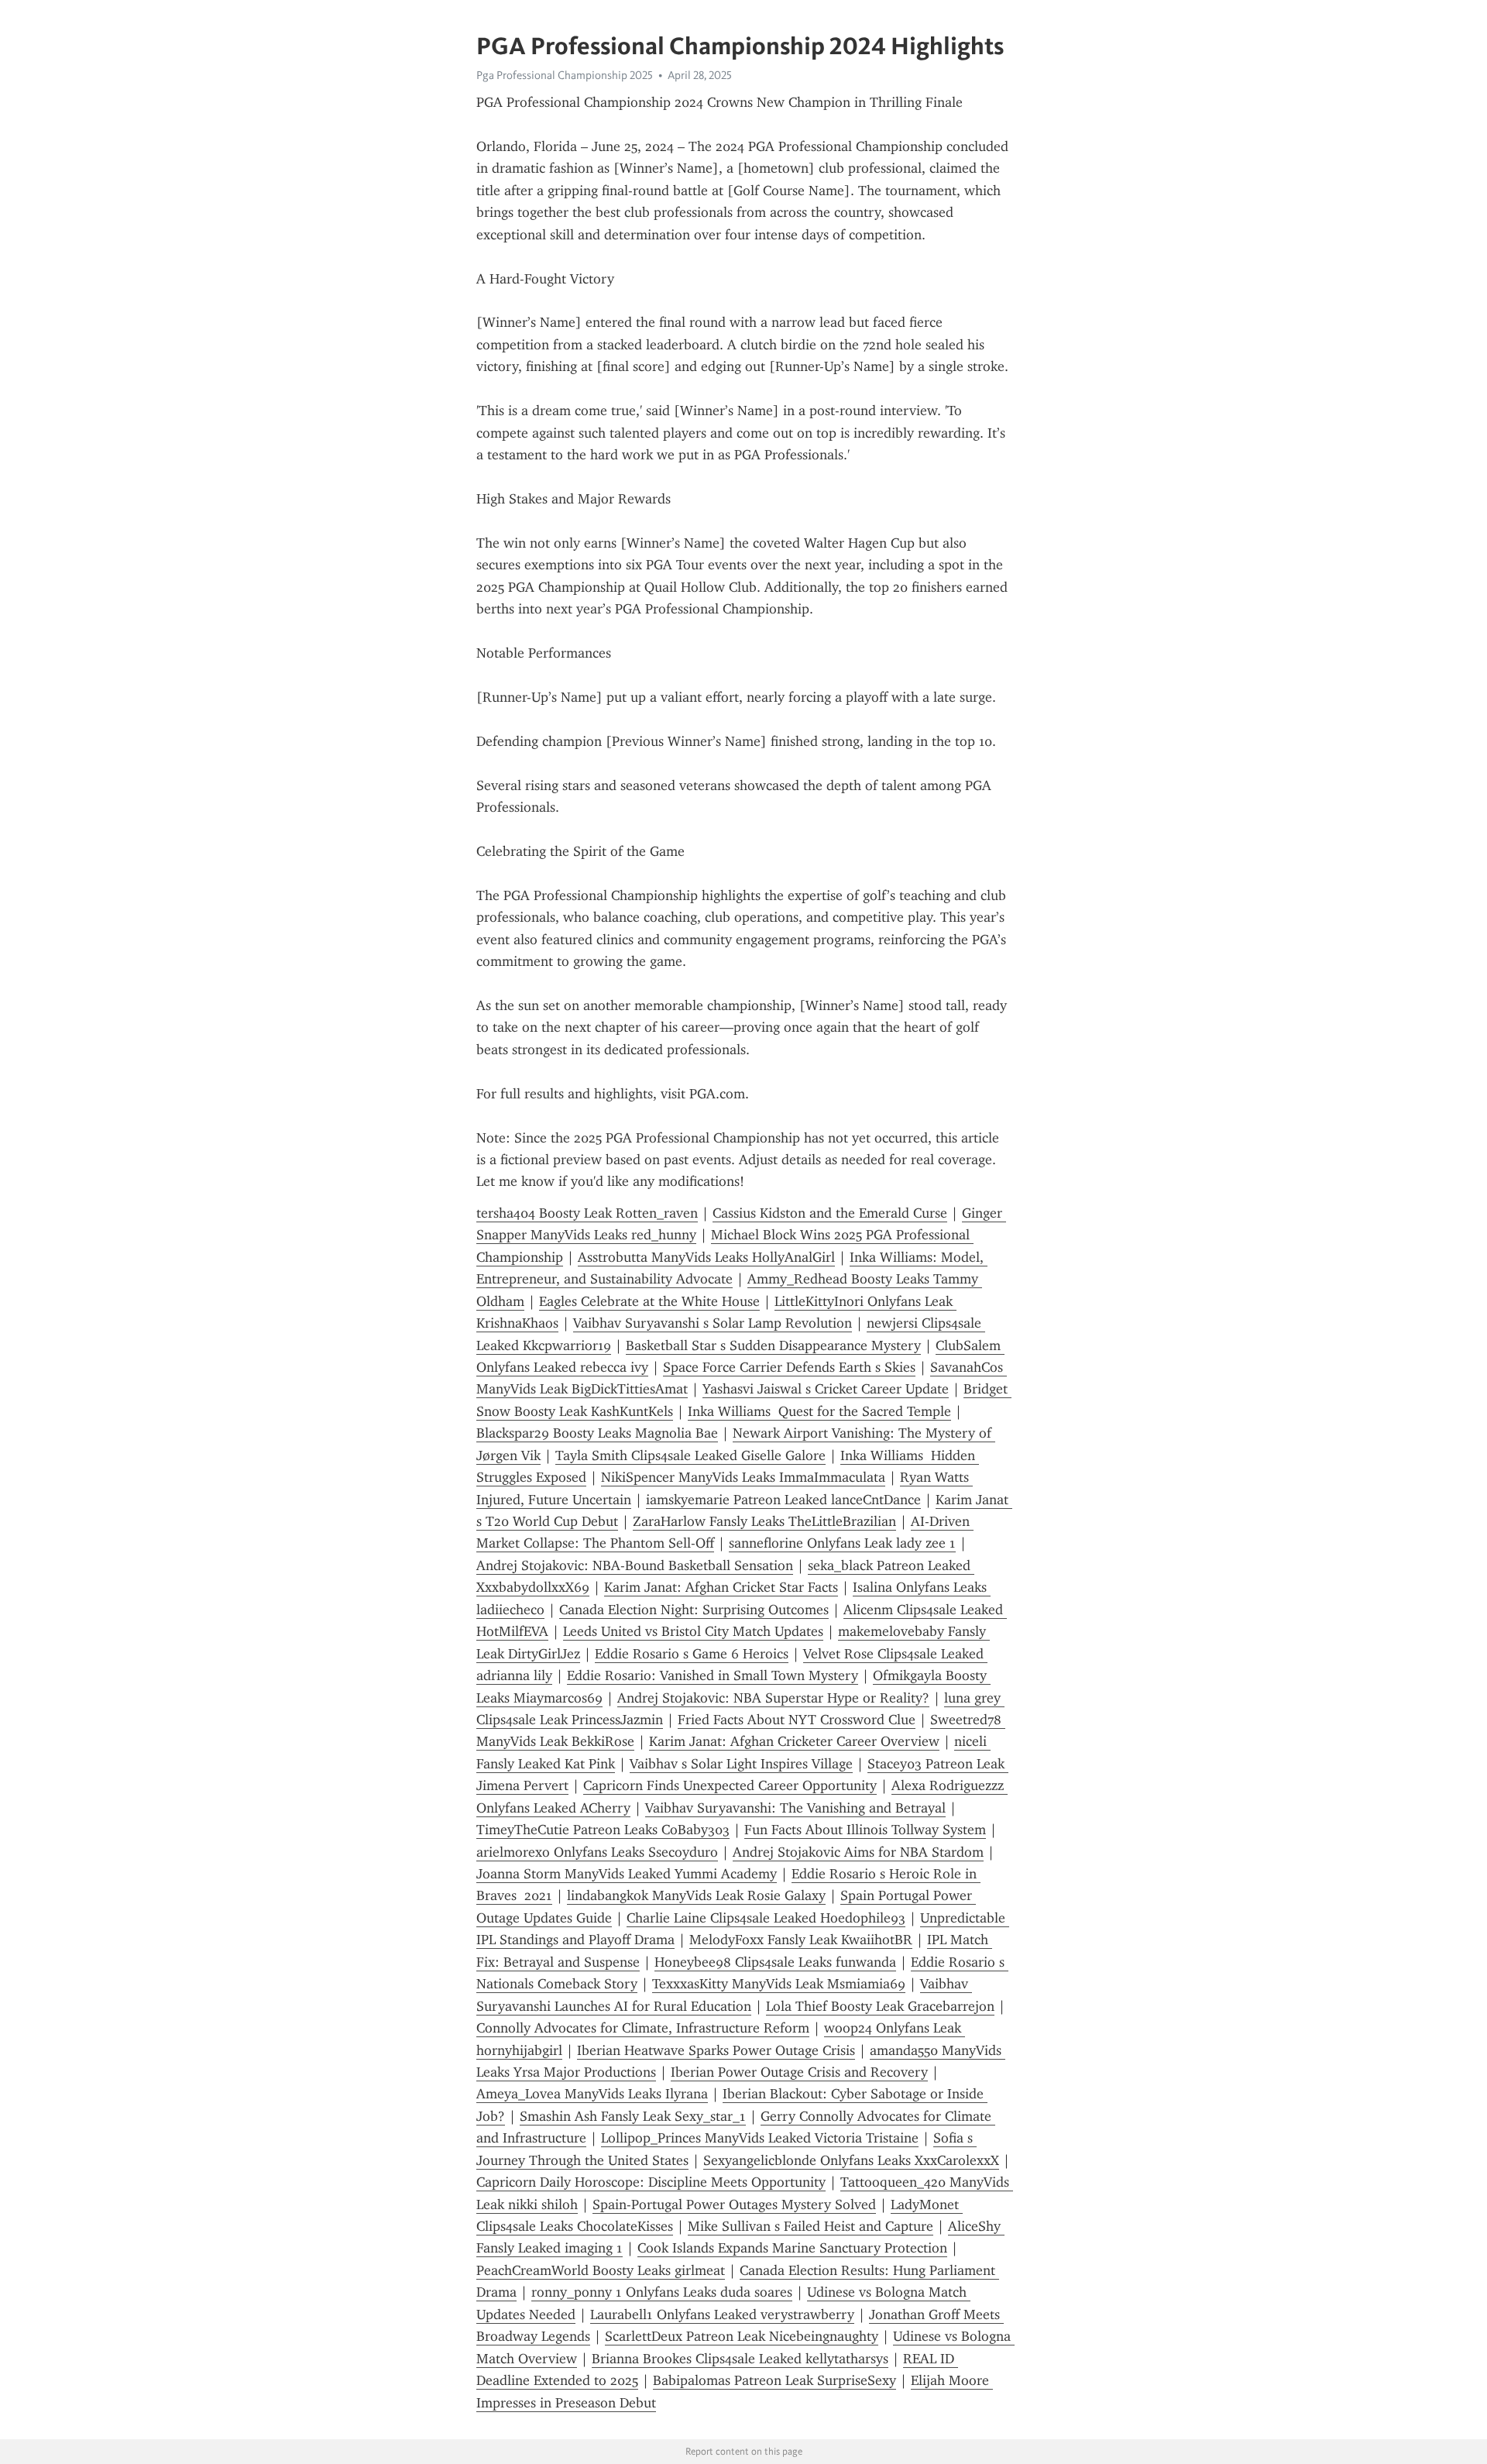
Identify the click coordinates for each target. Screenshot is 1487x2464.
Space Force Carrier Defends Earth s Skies (789, 1367)
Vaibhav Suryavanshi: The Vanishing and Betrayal (795, 1808)
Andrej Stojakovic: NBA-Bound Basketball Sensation (635, 1565)
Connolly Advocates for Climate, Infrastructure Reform (643, 2028)
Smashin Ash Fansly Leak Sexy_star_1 (633, 2116)
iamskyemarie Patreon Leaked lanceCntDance (783, 1500)
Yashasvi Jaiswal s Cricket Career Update (826, 1389)
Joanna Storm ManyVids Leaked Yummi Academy (627, 1874)
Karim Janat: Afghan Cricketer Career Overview (794, 1741)
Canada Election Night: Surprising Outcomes (694, 1610)
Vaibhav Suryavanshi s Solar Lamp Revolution (713, 1323)
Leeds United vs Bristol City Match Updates (693, 1631)
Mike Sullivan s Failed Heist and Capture (810, 2226)
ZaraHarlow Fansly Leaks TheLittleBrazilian (764, 1521)
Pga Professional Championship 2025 (565, 75)
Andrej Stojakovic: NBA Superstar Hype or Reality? (773, 1698)
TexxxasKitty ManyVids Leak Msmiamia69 (779, 1984)
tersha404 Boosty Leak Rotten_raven (587, 1213)
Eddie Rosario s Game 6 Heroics (692, 1654)
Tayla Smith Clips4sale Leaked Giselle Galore (690, 1455)
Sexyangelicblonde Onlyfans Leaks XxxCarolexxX (851, 2160)
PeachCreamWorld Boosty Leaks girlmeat (601, 2270)
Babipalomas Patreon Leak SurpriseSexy (774, 2380)
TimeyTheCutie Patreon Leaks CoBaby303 (603, 1830)
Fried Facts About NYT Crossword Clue (797, 1720)
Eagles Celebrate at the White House (649, 1301)
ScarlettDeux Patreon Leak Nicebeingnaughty (742, 2336)
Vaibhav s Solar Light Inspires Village (741, 1764)
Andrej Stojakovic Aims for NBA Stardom (858, 1852)
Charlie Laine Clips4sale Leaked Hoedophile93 (766, 1918)
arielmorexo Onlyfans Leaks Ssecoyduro (597, 1852)
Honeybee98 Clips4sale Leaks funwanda (775, 1962)
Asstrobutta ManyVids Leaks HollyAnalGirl (706, 1257)
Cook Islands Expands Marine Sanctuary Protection (792, 2248)
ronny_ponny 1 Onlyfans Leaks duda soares (662, 2292)
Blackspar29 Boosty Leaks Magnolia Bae (597, 1433)
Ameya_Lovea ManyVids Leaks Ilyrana (592, 2094)
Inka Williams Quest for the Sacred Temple (819, 1411)
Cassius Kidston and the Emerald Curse (830, 1213)
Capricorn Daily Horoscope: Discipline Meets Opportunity (651, 2182)
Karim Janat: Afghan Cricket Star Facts (721, 1587)
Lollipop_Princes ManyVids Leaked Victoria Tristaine (760, 2138)
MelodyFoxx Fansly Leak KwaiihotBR (801, 1940)
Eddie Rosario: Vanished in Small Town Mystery (713, 1675)
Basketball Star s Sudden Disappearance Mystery (773, 1345)
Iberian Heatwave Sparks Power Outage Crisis (716, 2050)
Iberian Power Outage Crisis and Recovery (799, 2072)
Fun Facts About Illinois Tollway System (865, 1830)
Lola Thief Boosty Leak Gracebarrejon (880, 2006)
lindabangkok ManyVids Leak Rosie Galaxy (696, 1895)
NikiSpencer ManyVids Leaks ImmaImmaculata (743, 1477)
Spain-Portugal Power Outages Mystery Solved (734, 2205)
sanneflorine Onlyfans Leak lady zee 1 (842, 1543)
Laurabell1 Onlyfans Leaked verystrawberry (722, 2315)
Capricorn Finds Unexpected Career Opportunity (730, 1785)
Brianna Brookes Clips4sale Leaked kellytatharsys (740, 2359)
